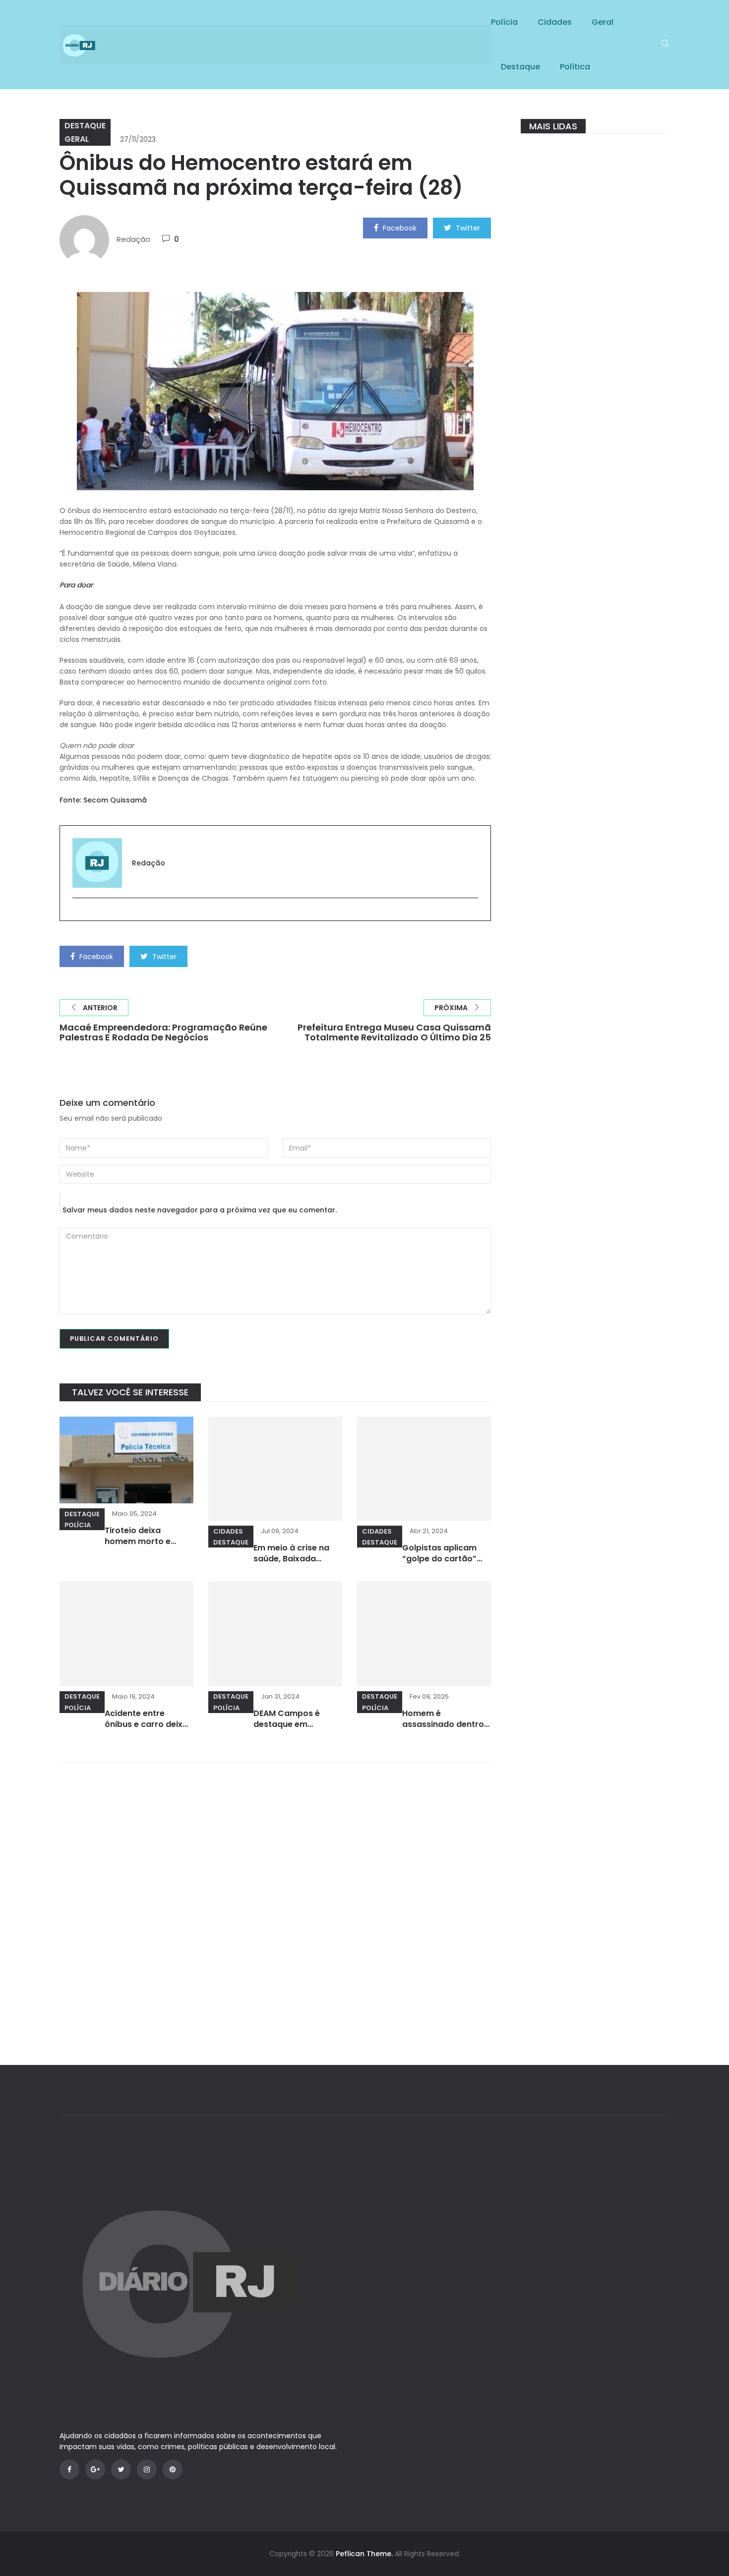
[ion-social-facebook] (69, 2469)
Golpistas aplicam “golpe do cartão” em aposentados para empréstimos (440, 1564)
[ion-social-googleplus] (95, 2469)
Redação (133, 239)
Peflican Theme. (364, 2554)
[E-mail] (78, 914)
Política (575, 67)
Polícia (504, 22)
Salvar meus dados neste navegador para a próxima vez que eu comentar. (200, 1210)
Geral (603, 22)
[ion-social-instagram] (147, 2469)
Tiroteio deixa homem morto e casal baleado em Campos (141, 1547)
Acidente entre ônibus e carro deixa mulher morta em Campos (146, 1730)
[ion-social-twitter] (121, 2469)
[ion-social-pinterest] (173, 2469)
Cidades (555, 22)
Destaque (520, 67)
